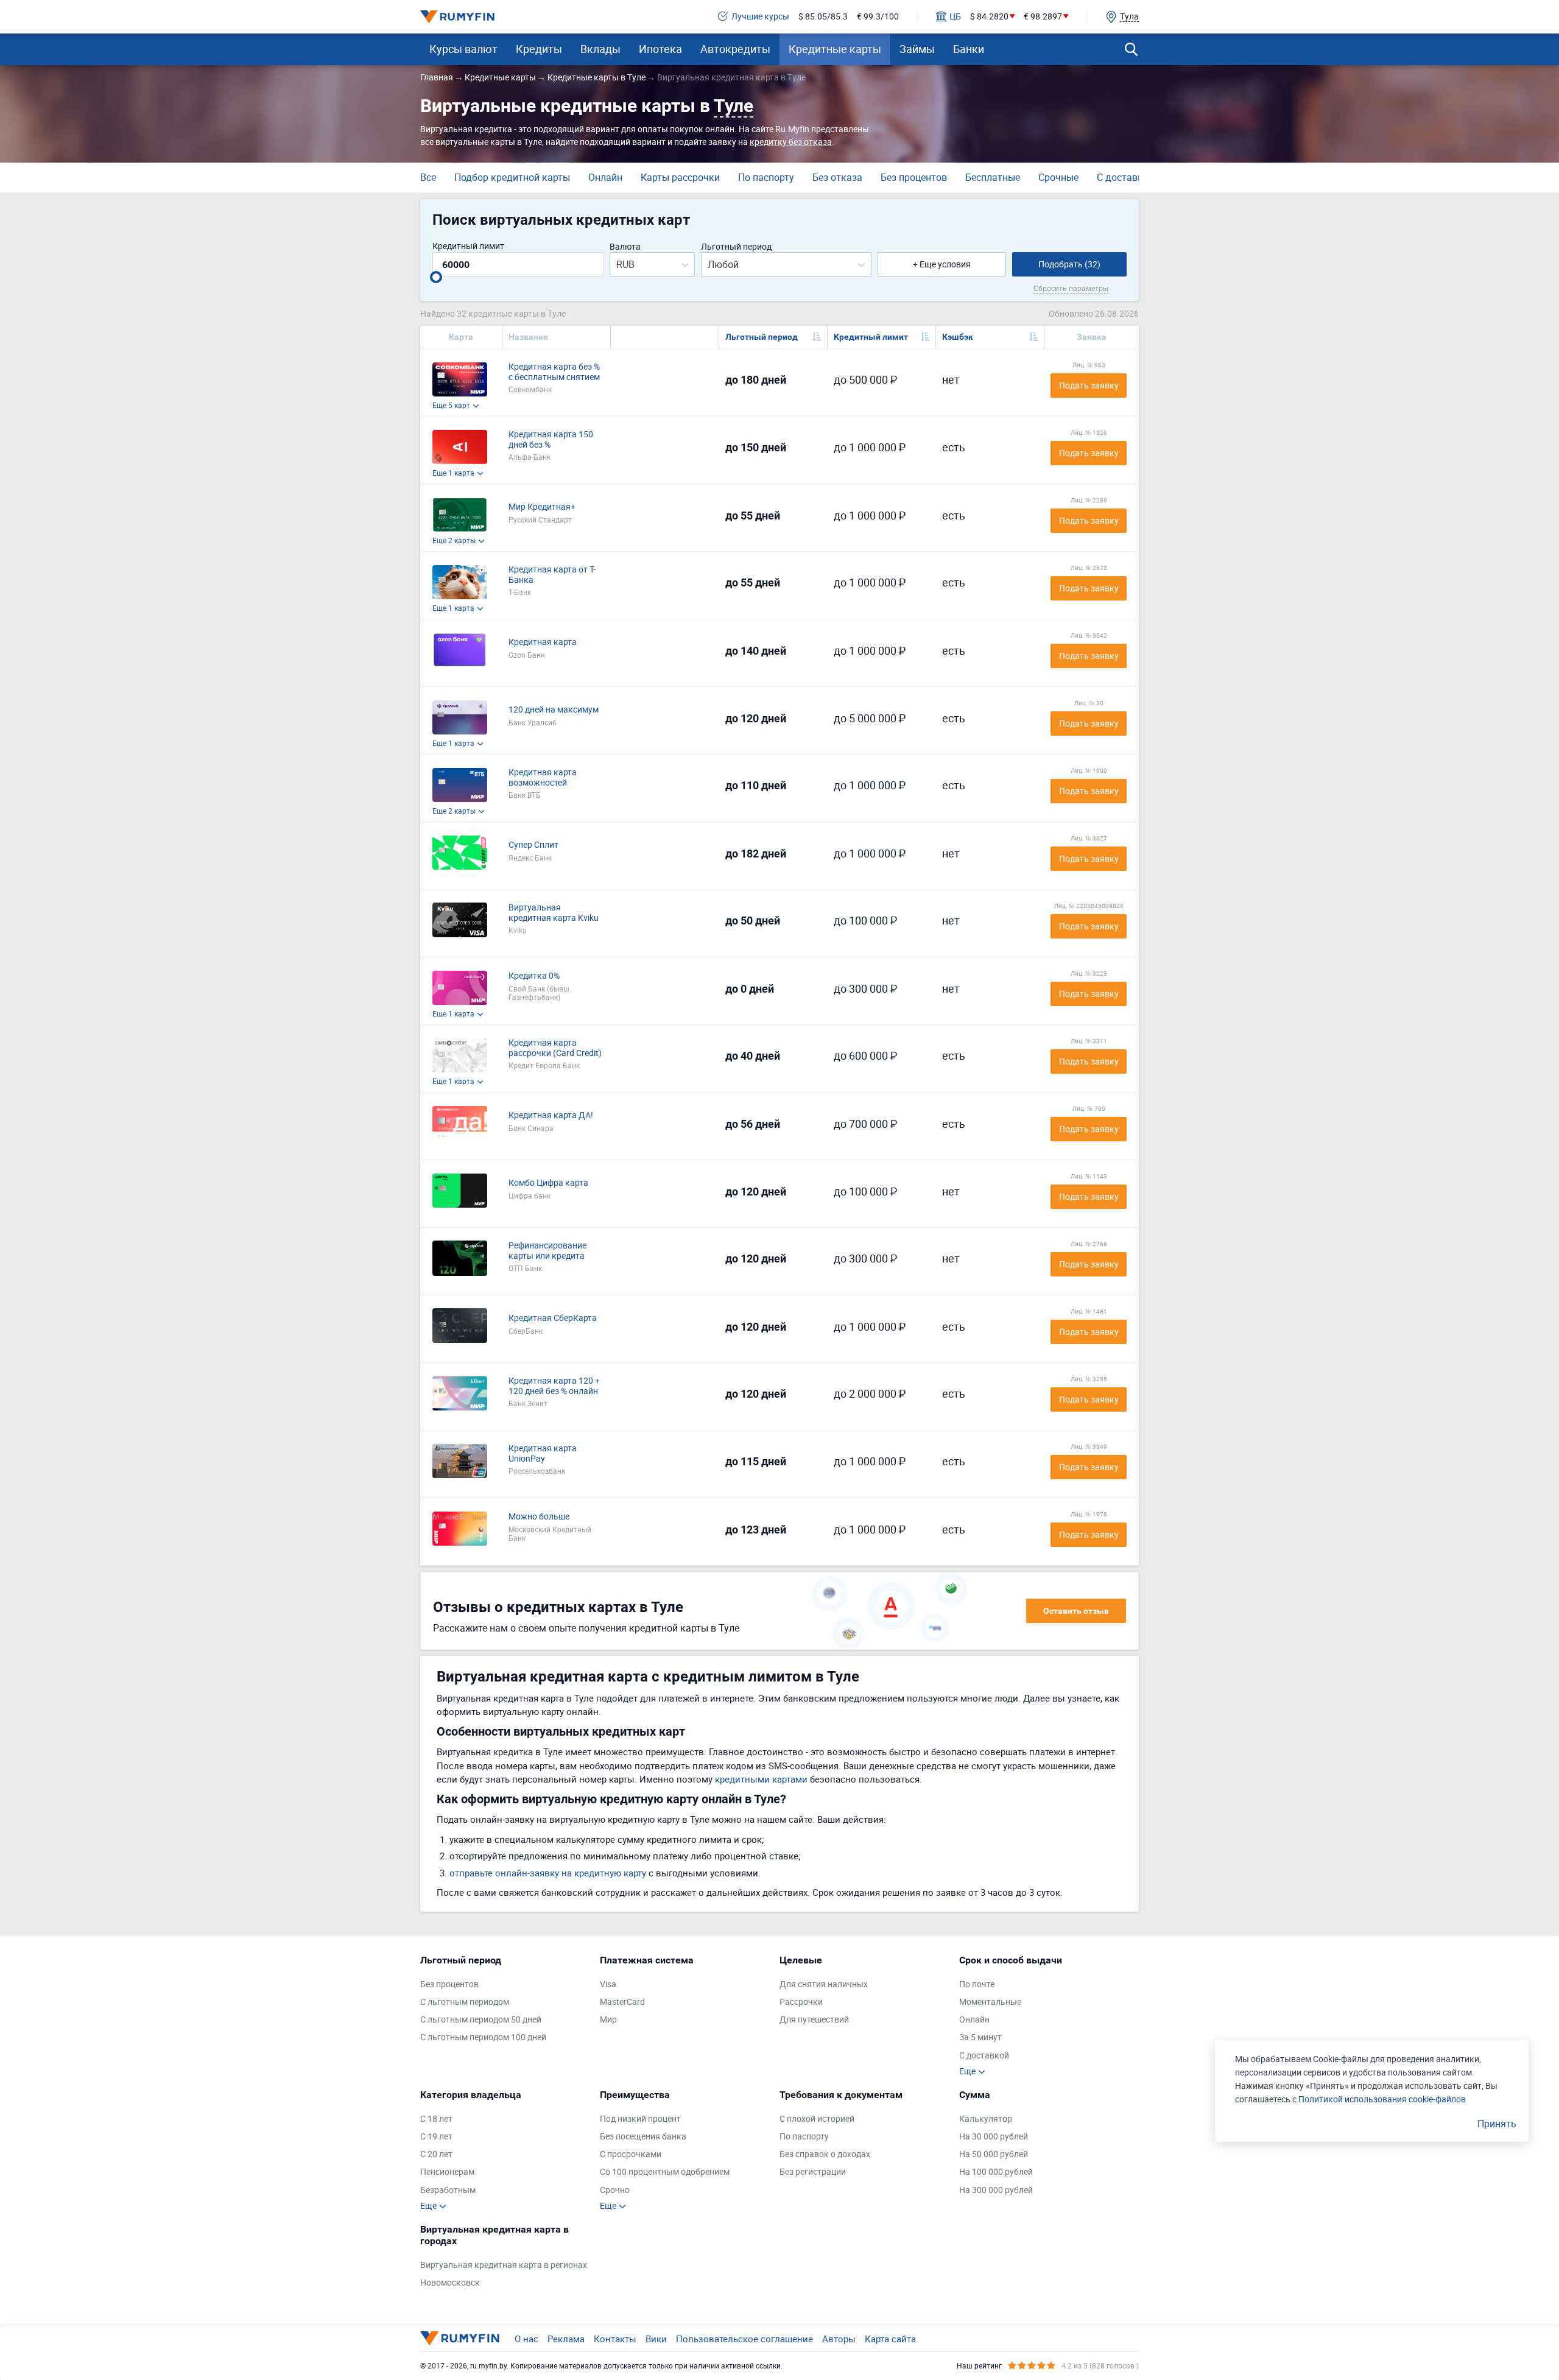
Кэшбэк (958, 337)
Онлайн (605, 177)
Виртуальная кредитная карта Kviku (554, 913)
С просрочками (631, 2154)
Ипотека (660, 49)
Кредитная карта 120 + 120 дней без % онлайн (554, 1386)
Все (428, 177)
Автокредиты (735, 49)
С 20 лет (436, 2154)
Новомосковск (450, 2283)
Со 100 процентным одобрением (665, 2172)
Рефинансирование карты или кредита (547, 1251)
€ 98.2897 (1043, 17)
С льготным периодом (465, 2002)
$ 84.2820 (989, 17)
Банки (969, 49)
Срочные (1058, 177)
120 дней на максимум (554, 710)
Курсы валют (463, 49)
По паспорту (766, 177)
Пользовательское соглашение (744, 2339)
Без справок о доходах (825, 2154)
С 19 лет (436, 2137)
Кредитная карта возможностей (543, 778)
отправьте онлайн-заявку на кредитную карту (548, 1873)
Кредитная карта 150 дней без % (551, 440)
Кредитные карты (835, 49)
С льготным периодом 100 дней (483, 2037)
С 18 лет (436, 2119)
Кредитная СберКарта (553, 1318)
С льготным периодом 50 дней (481, 2020)
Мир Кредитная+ (542, 507)
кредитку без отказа (791, 142)
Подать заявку (1089, 385)
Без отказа (837, 177)
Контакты (615, 2339)
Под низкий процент (640, 2119)
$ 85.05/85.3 (823, 17)
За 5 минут (980, 2037)
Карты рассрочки (680, 177)
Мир (608, 2020)
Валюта (625, 247)
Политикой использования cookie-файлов (1382, 2099)
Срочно (615, 2190)
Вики (656, 2339)
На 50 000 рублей (994, 2154)
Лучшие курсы (760, 17)
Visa (608, 1984)
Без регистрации (813, 2172)
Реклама (566, 2339)
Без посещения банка (643, 2137)
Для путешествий (814, 2020)
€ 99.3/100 (878, 17)
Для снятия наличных (824, 1984)
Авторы (839, 2339)
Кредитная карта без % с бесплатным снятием (554, 372)
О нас (526, 2339)
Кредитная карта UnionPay (543, 1454)
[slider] (436, 277)
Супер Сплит (533, 845)
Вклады (600, 49)
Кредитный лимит (468, 246)
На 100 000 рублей (996, 2172)
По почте (977, 1984)
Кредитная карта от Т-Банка (552, 575)
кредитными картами (761, 1779)
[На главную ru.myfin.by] (460, 2338)
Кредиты (539, 49)
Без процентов (914, 177)
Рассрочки (801, 2002)
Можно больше (539, 1517)
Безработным (448, 2190)
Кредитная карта (543, 642)
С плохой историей (817, 2119)
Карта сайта (890, 2339)
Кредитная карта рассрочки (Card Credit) (555, 1048)
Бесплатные (993, 177)
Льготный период (736, 247)
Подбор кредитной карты (512, 177)
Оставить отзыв (1076, 1611)
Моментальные (990, 2002)
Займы (917, 49)
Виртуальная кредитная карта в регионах (504, 2265)
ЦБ (955, 17)
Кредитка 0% (534, 976)
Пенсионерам (447, 2172)
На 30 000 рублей (994, 2137)
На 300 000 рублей (996, 2190)
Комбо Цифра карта (548, 1183)
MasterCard (622, 2002)
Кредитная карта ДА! (551, 1115)
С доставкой (1125, 177)
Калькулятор (986, 2119)
